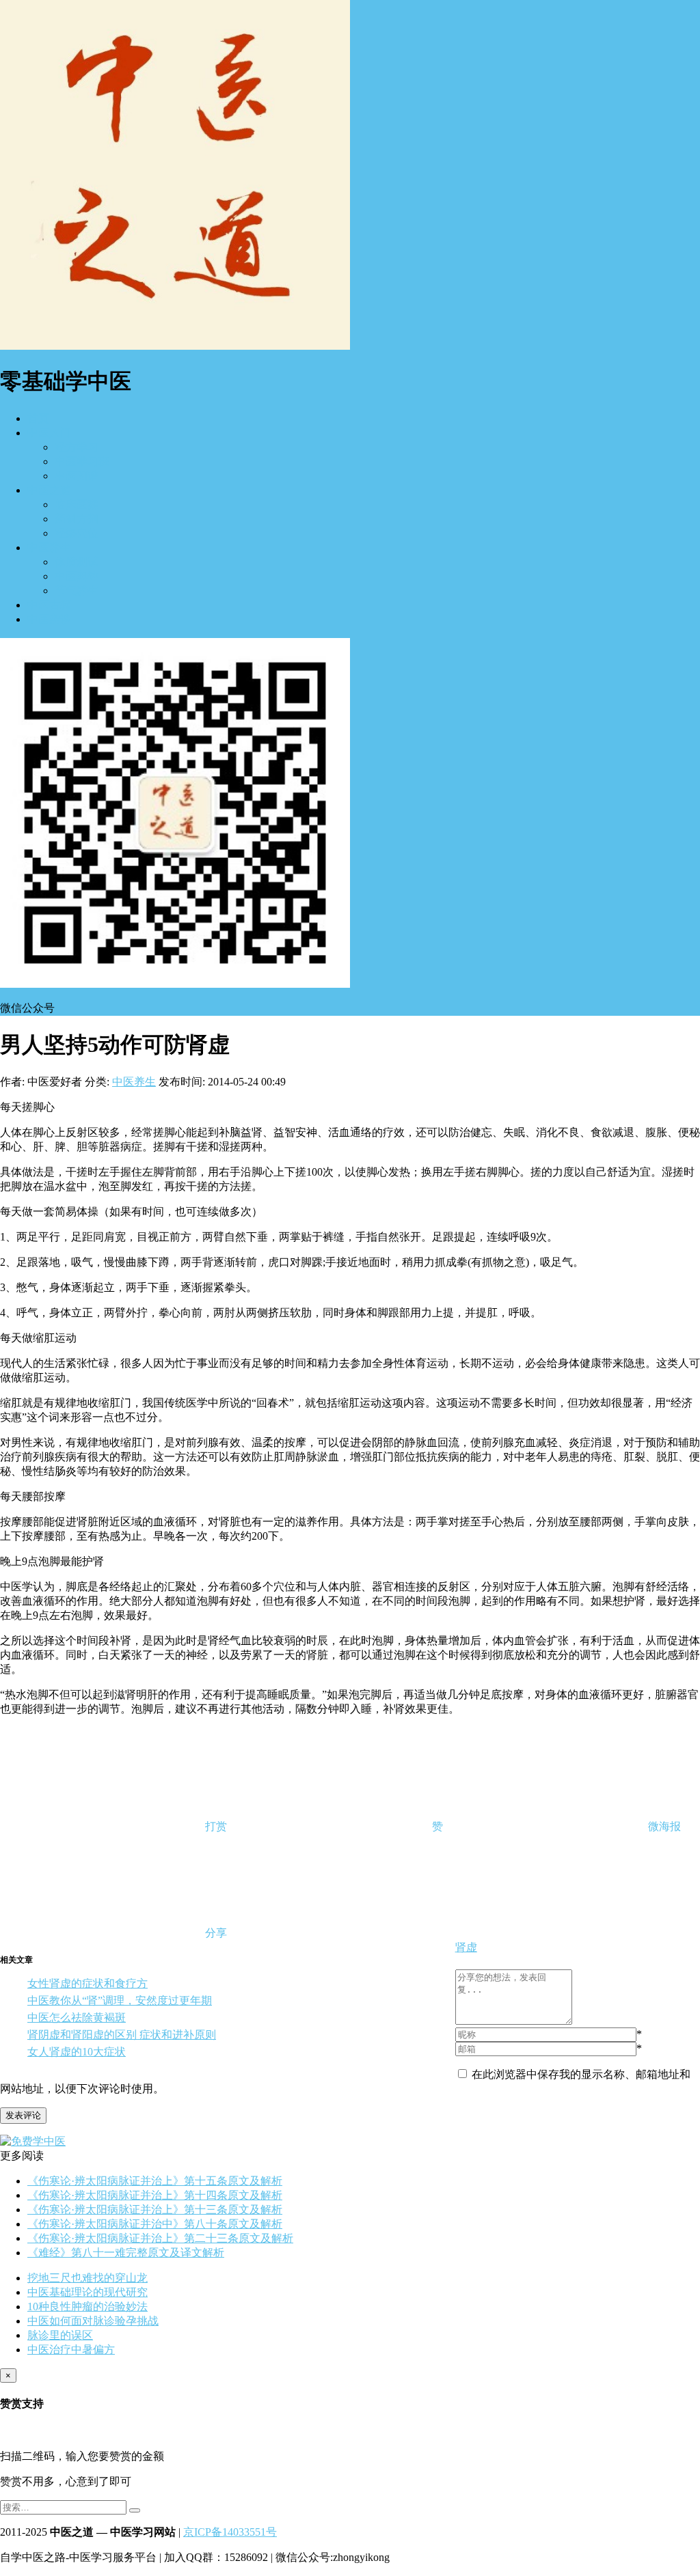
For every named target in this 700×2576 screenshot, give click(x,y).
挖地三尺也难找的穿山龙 (87, 2278)
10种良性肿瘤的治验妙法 (87, 2307)
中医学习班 (82, 461)
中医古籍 (49, 605)
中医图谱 (77, 476)
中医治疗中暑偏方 (71, 2350)
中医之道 (49, 490)
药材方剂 (77, 519)
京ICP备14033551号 (230, 2532)
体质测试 (77, 562)
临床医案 (77, 504)
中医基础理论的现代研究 (87, 2292)
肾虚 (466, 1947)
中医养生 (49, 548)
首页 (38, 418)
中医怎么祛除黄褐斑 (77, 2018)
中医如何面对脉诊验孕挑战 (93, 2321)
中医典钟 (77, 576)
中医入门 (49, 433)
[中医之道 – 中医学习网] (175, 346)
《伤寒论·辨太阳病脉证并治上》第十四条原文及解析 (155, 2195)
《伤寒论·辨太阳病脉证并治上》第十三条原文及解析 (155, 2210)
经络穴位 (77, 533)
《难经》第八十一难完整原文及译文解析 (126, 2253)
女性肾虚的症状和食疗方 (87, 1983)
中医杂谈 (49, 619)
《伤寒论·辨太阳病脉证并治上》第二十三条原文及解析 (160, 2238)
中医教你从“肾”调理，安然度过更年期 (120, 2000)
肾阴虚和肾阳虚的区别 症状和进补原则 (122, 2035)
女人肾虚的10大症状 (77, 2052)
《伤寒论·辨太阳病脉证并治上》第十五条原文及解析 (155, 2181)
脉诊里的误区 (60, 2335)
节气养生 (77, 591)
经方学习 (77, 447)
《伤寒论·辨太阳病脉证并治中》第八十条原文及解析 (155, 2224)
